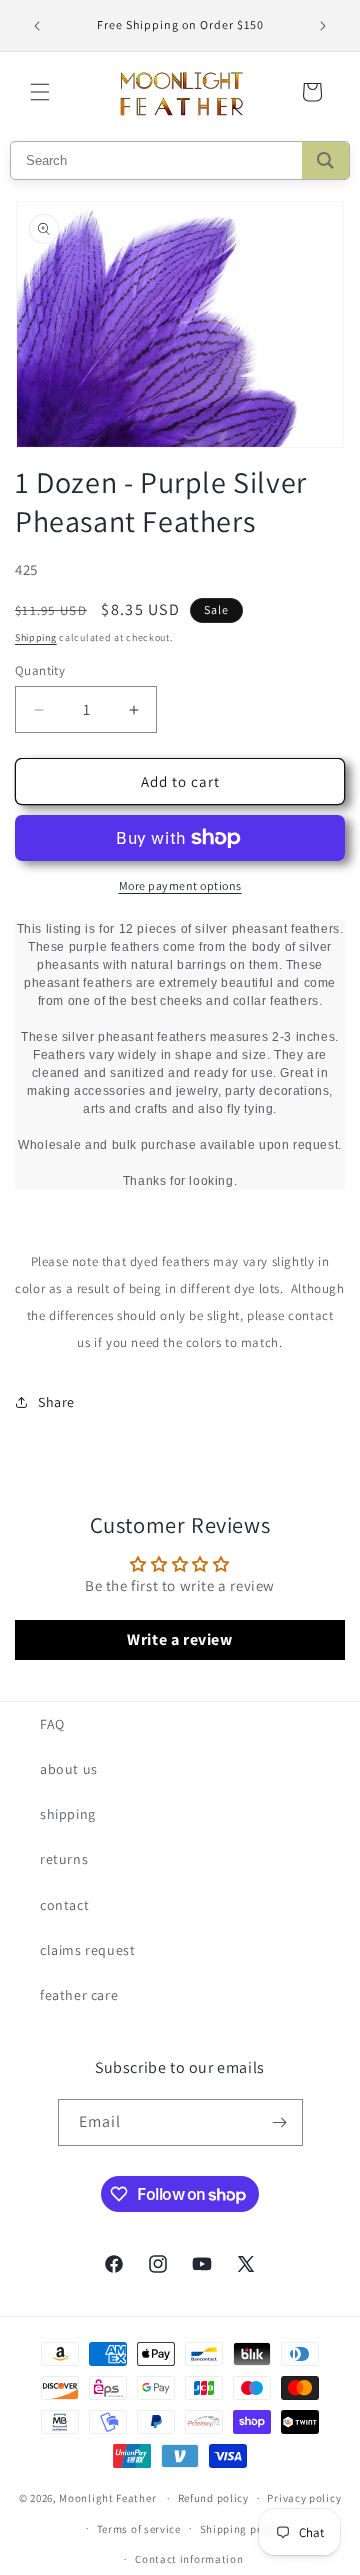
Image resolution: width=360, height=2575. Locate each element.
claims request (87, 1950)
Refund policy (213, 2498)
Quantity (40, 670)
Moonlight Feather (107, 2498)
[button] (40, 92)
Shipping (36, 637)
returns (64, 1859)
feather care (79, 1995)
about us (69, 1769)
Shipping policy (241, 2529)
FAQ (52, 1724)
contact (64, 1905)
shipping (68, 1814)
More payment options (180, 885)
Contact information (189, 2559)
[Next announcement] (323, 26)
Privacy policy (304, 2498)
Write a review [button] (179, 1639)
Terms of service (139, 2529)
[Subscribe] (280, 2122)
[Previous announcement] (37, 26)
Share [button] (56, 1402)
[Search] (325, 160)
